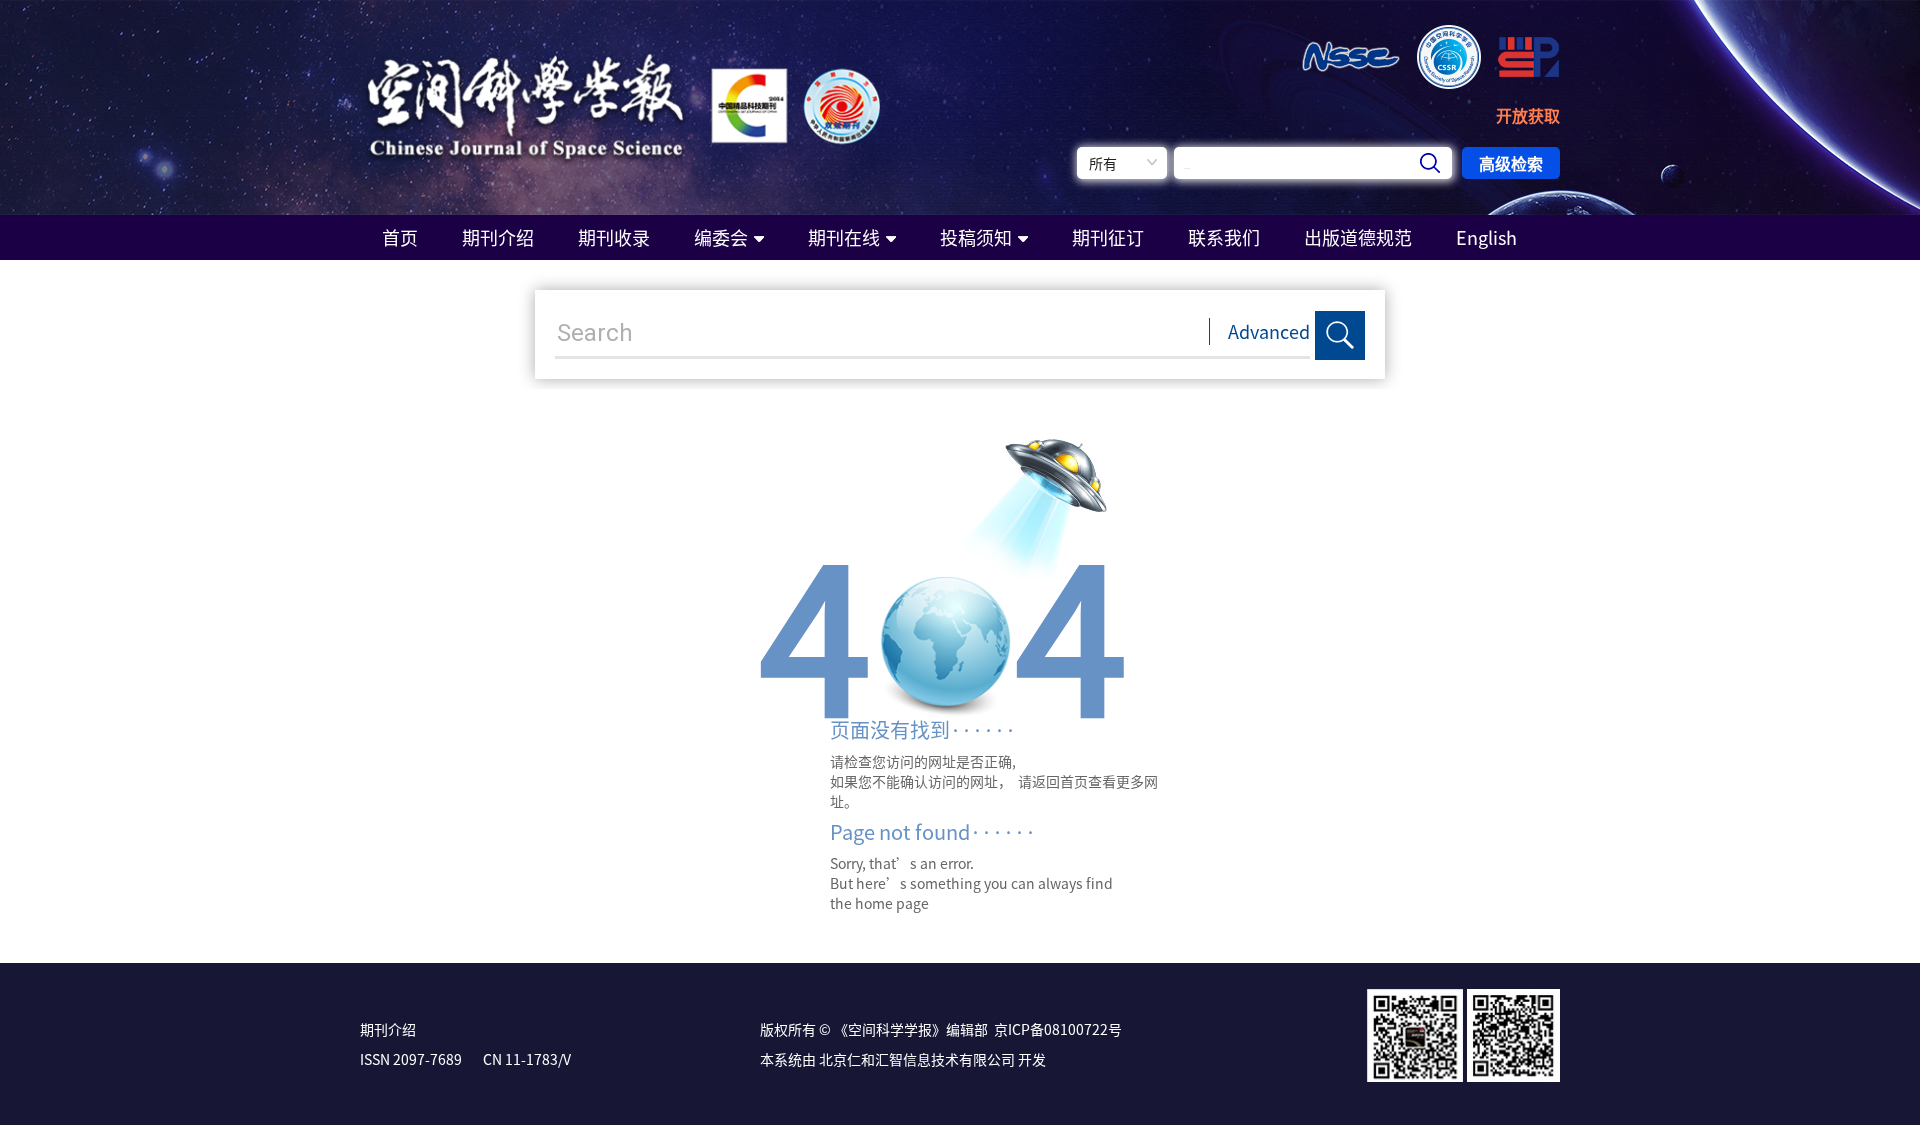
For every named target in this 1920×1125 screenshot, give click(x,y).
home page (892, 903)
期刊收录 (614, 237)
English (1486, 237)
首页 (400, 237)
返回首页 (1060, 781)
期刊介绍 (498, 237)
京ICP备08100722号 (1058, 1029)
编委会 (721, 237)
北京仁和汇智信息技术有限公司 (917, 1059)
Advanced (1269, 331)
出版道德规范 (1358, 237)
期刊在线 (844, 237)
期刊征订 (1108, 237)
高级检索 (1511, 163)
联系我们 (1224, 237)
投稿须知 (976, 237)
